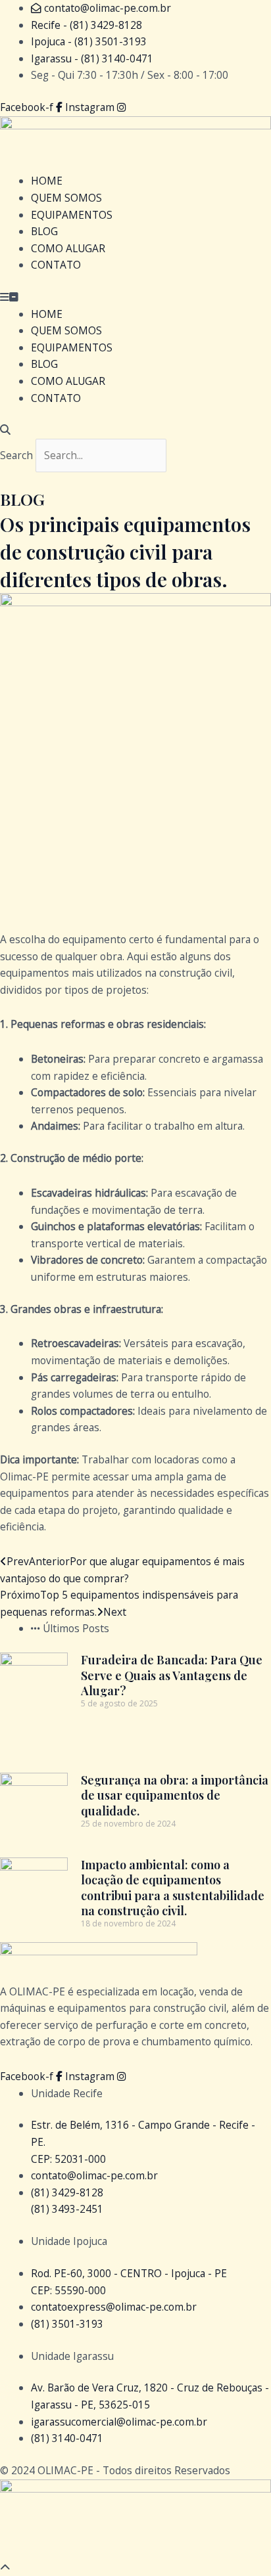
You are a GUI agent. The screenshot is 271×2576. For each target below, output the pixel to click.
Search (16, 455)
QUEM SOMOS (66, 198)
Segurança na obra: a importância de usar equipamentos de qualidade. (175, 1795)
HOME (47, 181)
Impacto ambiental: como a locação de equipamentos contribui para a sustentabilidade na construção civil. (173, 1888)
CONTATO (56, 265)
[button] (135, 298)
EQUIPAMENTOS (72, 215)
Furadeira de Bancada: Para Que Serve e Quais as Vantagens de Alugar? (172, 1675)
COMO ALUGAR (68, 248)
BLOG (44, 231)
